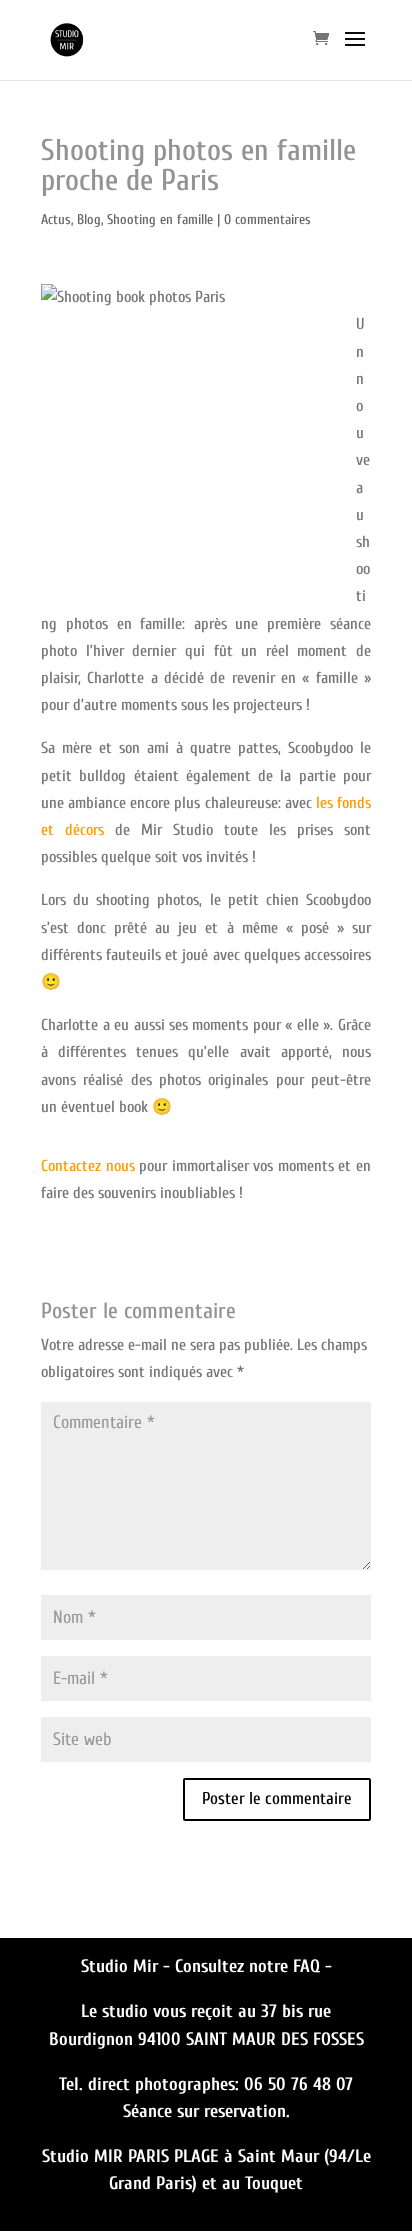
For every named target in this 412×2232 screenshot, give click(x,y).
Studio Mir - (128, 1966)
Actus (56, 219)
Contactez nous (88, 1166)
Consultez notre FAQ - (253, 1966)
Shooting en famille (160, 219)
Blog (89, 219)
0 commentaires (267, 219)
